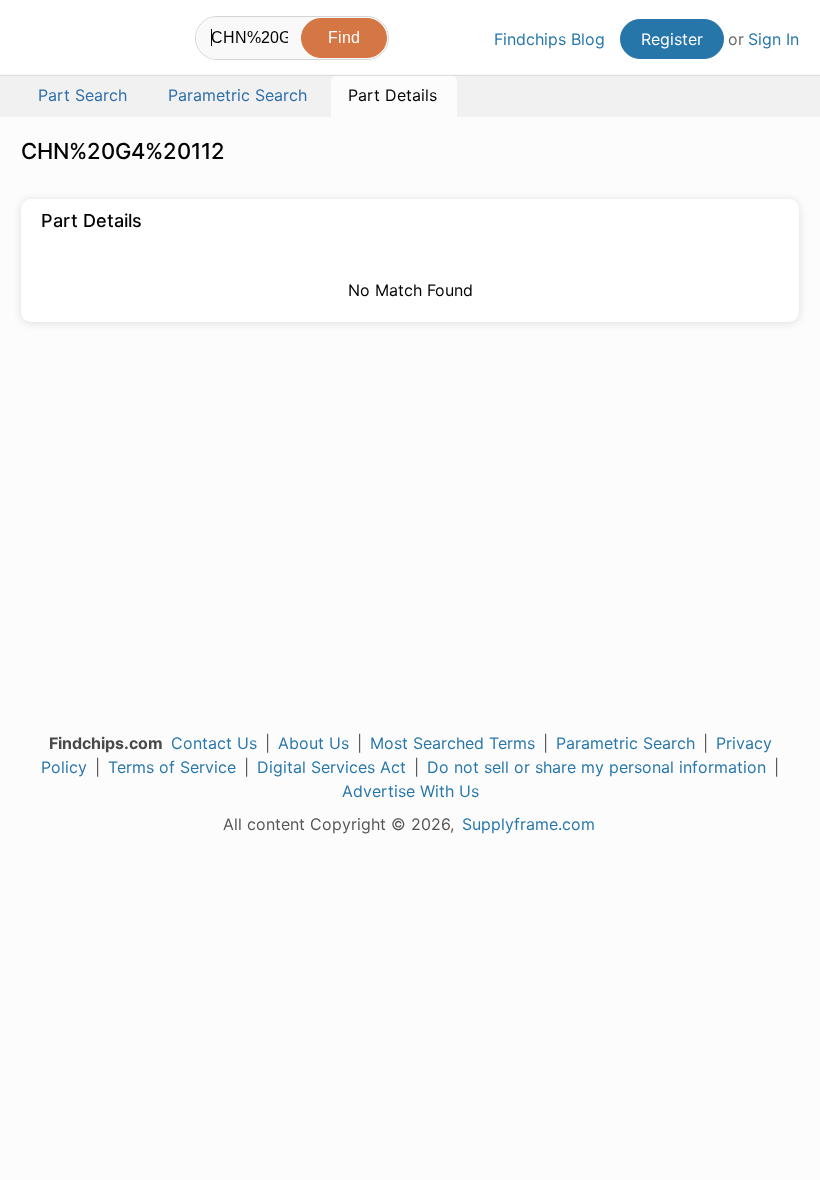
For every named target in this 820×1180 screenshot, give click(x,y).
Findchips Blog (549, 39)
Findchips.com (38, 41)
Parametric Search (625, 743)
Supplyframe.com (528, 824)
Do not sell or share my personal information (596, 767)
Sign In (773, 39)
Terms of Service (172, 767)
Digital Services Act (331, 767)
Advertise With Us (410, 791)
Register (672, 39)
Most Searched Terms (452, 743)
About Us (313, 743)
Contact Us (214, 743)
